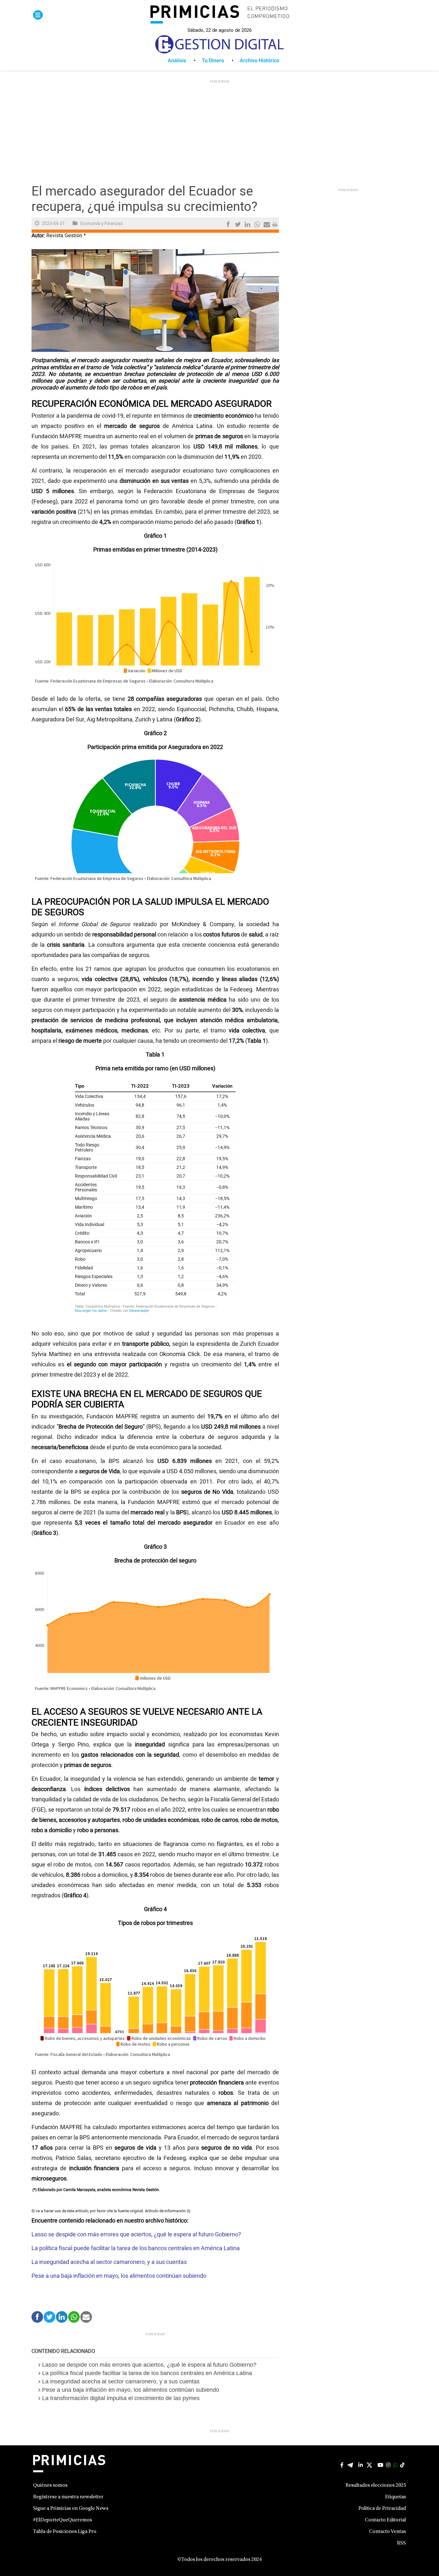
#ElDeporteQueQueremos (63, 2520)
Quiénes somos (50, 2485)
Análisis (177, 61)
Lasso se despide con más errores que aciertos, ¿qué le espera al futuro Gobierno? (136, 2235)
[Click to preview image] (155, 300)
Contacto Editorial (385, 2520)
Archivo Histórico (260, 61)
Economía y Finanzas (102, 224)
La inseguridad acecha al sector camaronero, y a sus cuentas (109, 2262)
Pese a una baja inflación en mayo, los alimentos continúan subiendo (120, 2276)
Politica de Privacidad (382, 2509)
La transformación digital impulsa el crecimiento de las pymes (121, 2398)
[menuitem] (185, 61)
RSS (401, 2543)
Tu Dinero (213, 61)
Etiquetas (395, 2497)
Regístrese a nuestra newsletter (68, 2497)
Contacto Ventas (387, 2532)
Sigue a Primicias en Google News (71, 2509)
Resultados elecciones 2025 (376, 2485)
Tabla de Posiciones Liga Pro (65, 2532)
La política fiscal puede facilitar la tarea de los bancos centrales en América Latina (136, 2248)
